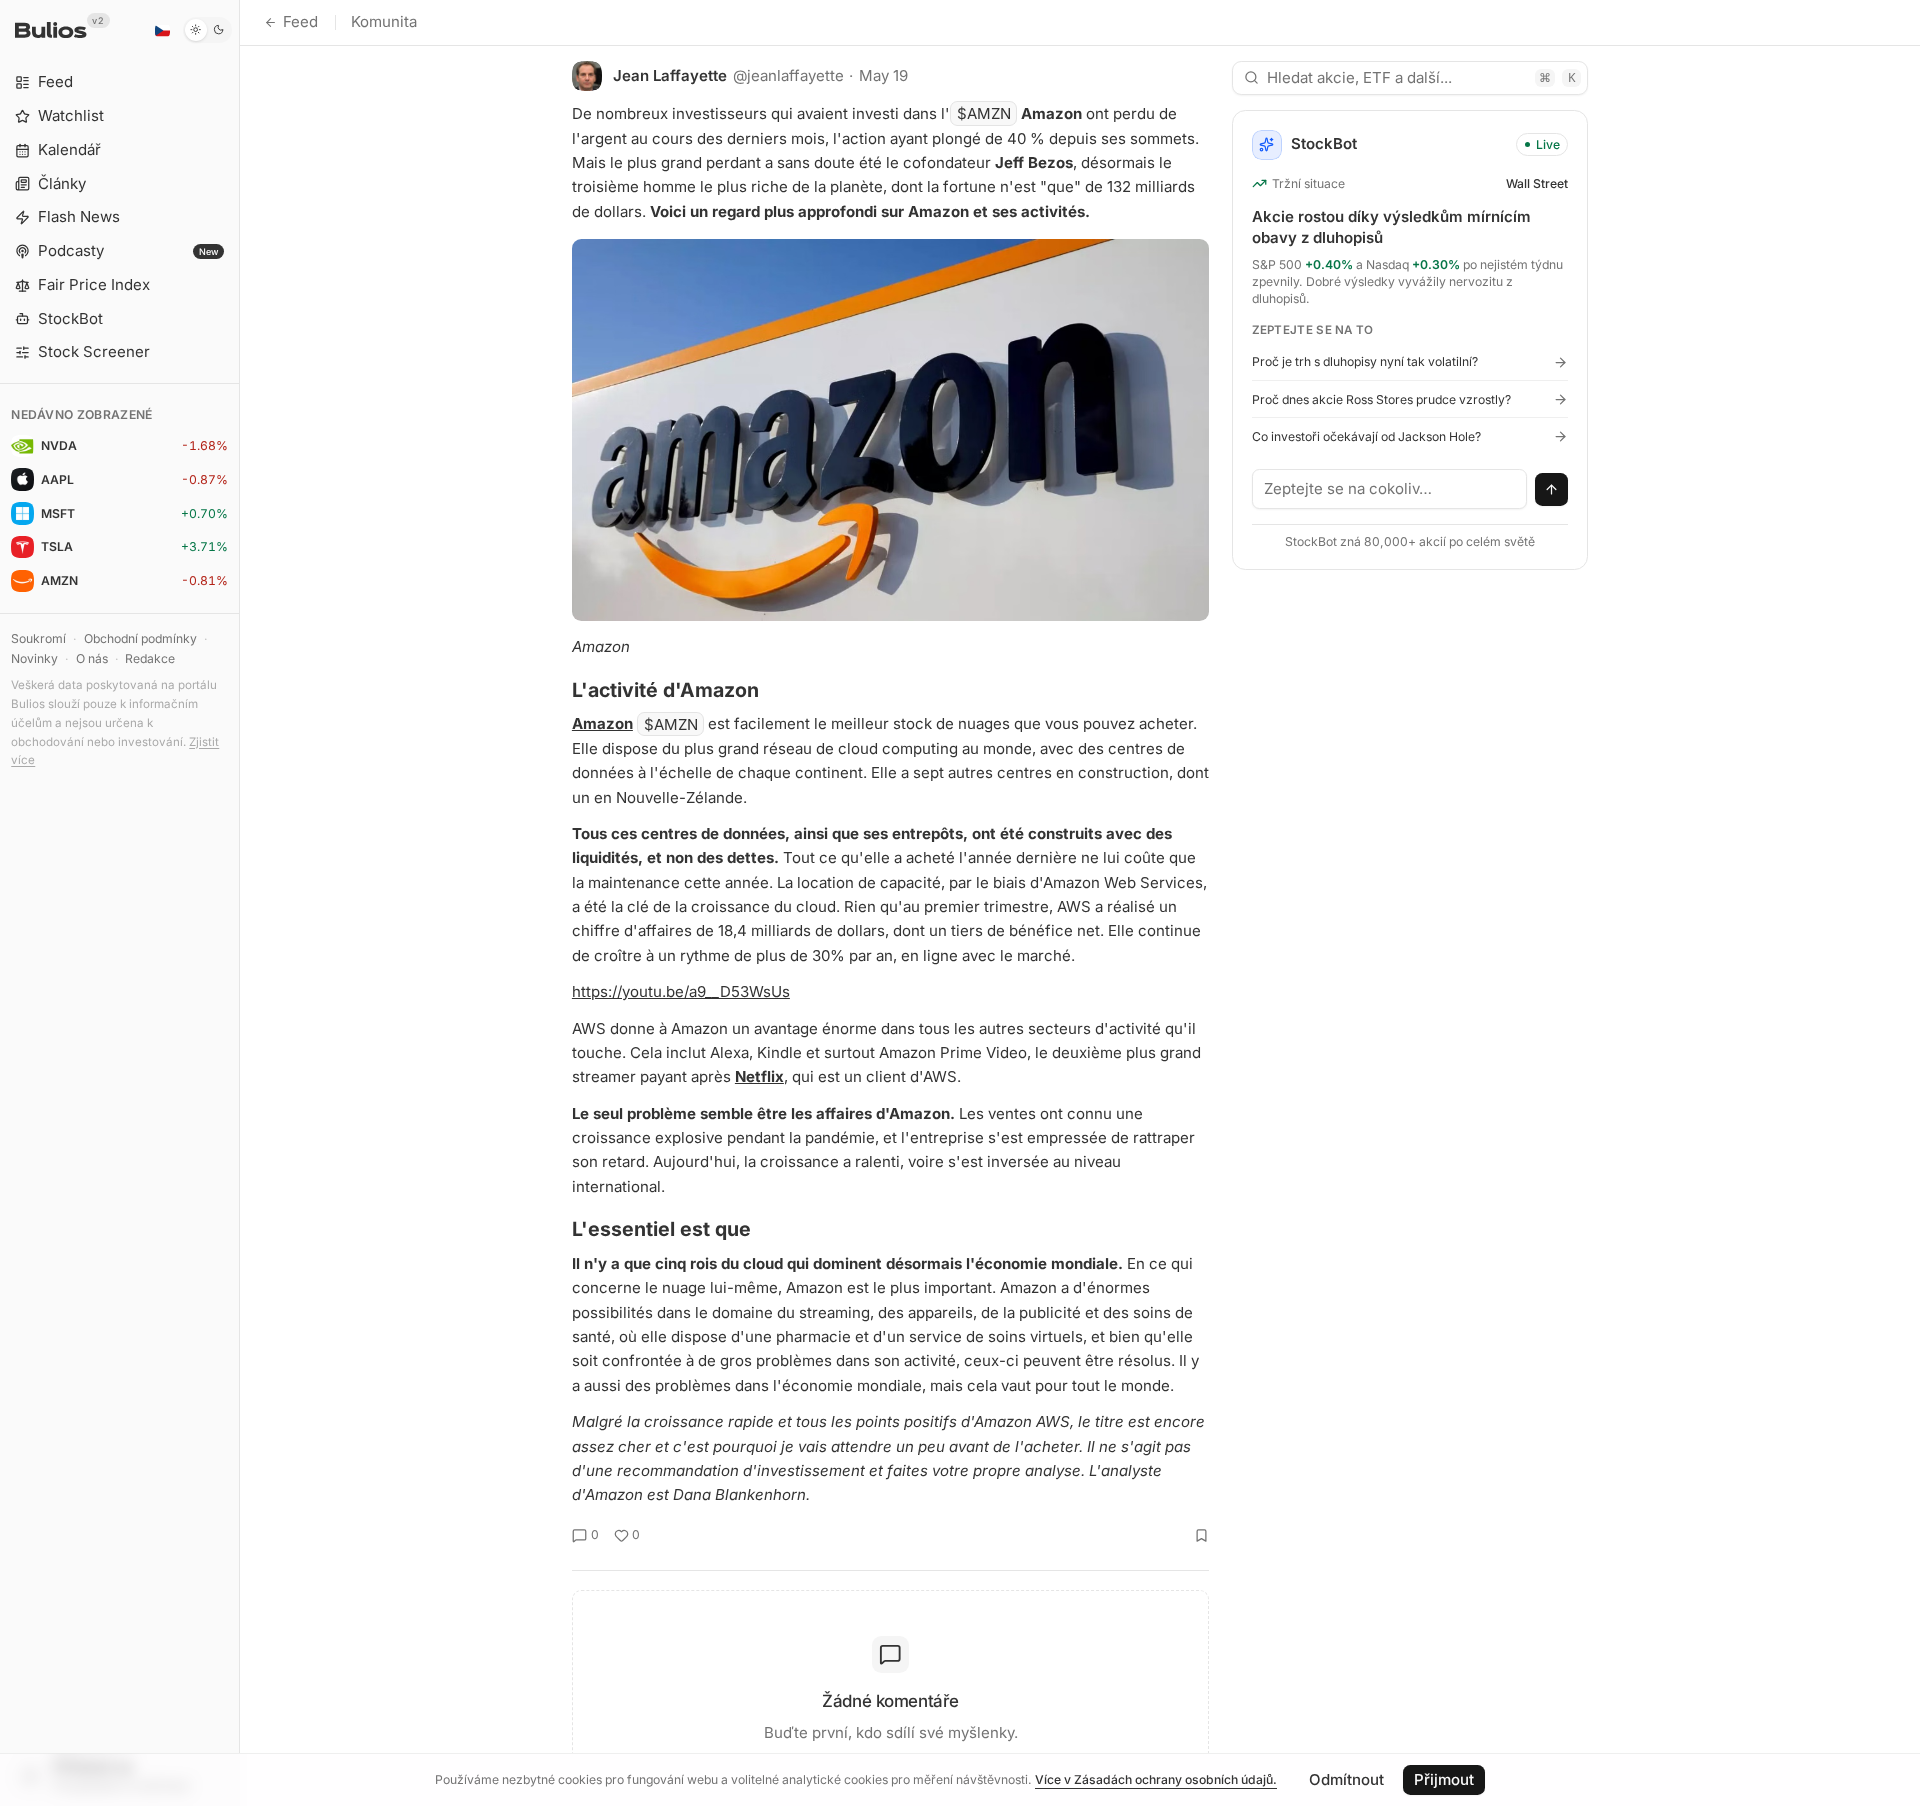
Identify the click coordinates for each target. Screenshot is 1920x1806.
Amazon (602, 723)
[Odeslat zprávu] (1552, 490)
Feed (300, 21)
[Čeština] (162, 30)
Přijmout (1444, 1779)
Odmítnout (1346, 1779)
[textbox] (1390, 489)
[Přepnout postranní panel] (239, 903)
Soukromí (38, 638)
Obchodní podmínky (140, 638)
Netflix (759, 1076)
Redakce (150, 658)
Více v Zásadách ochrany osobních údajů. (1156, 1779)
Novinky (34, 658)
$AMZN (984, 113)
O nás (92, 658)
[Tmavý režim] (207, 30)
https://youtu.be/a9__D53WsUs (681, 991)
